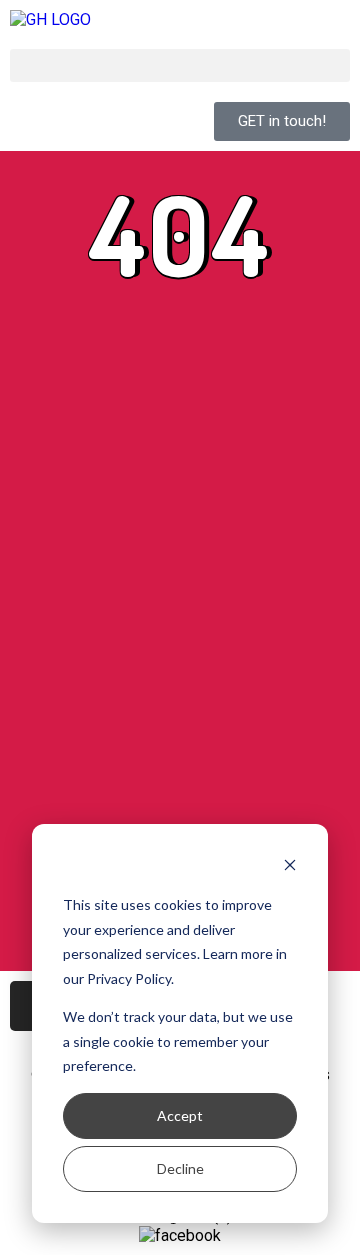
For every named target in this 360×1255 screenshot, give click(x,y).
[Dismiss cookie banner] (290, 867)
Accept (180, 1115)
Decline (180, 1168)
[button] (180, 65)
